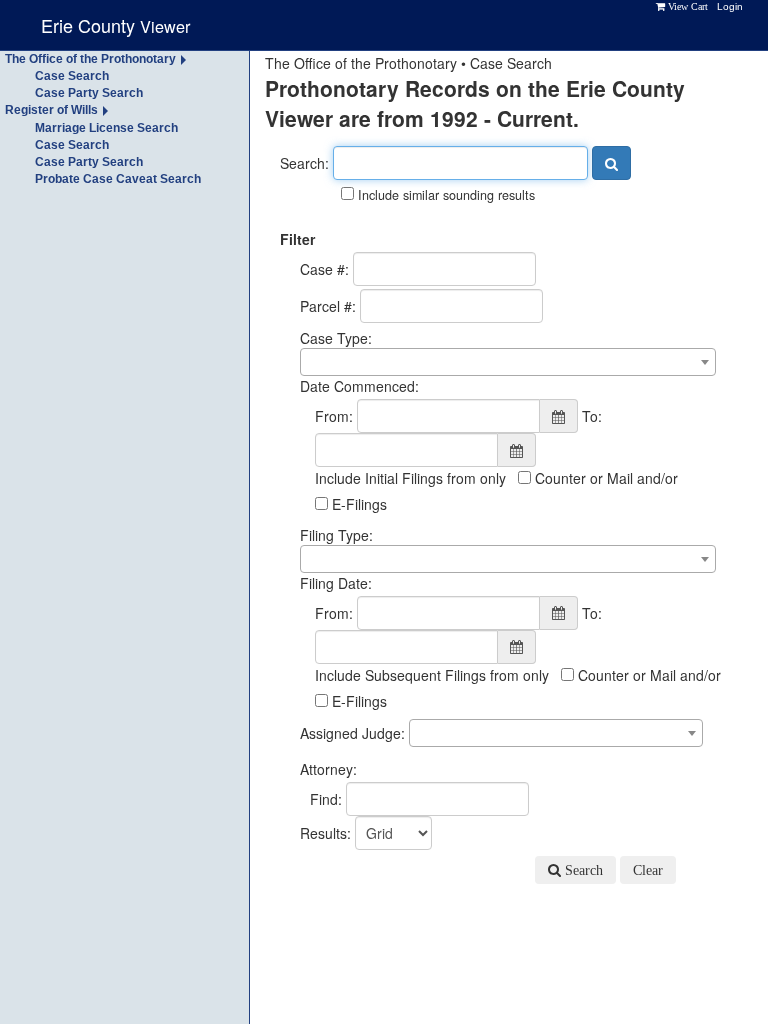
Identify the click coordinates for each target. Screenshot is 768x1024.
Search (582, 870)
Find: (326, 799)
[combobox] (508, 362)
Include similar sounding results (444, 195)
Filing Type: (336, 535)
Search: (304, 163)
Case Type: (336, 338)
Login (730, 6)
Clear (648, 870)
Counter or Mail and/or (604, 478)
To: (592, 416)
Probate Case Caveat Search (118, 179)
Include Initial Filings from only (410, 478)
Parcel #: (328, 306)
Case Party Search (89, 93)
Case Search (72, 76)
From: (334, 416)
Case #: (324, 269)
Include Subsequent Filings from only (432, 675)
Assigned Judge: (352, 733)
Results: (325, 833)
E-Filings (357, 504)
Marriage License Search (106, 128)
